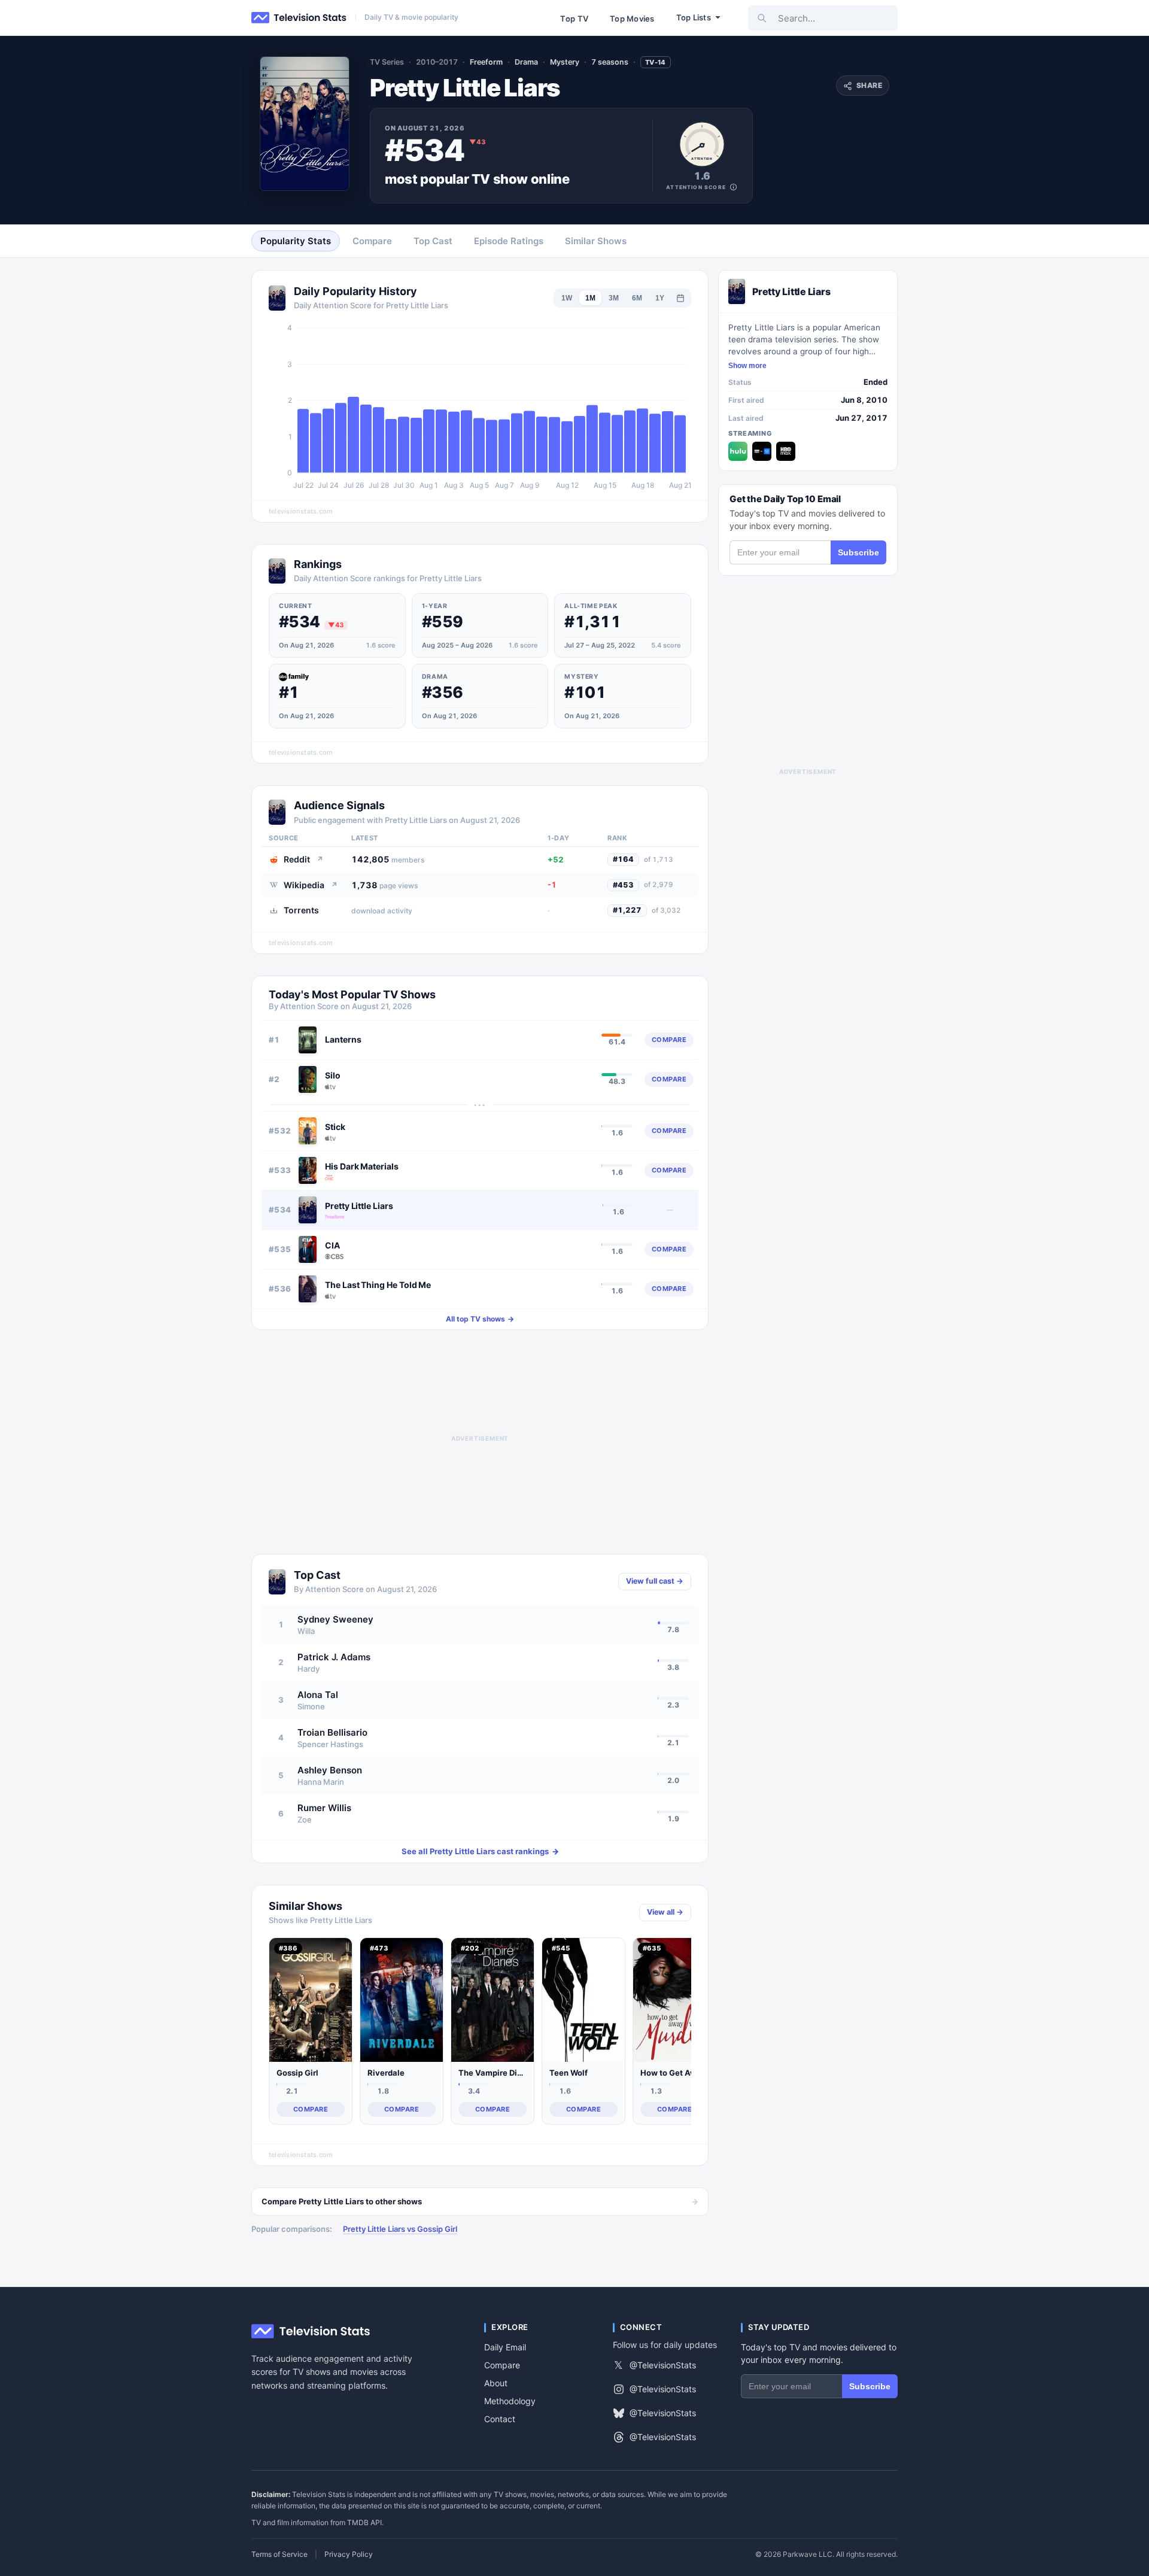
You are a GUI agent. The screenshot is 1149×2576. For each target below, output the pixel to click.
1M (590, 298)
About (496, 2383)
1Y (660, 298)
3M (614, 298)
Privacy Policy (349, 2554)
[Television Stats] (299, 18)
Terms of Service (279, 2554)
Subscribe (858, 552)
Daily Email (505, 2347)
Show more (747, 366)
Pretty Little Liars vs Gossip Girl (400, 2229)
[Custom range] (680, 298)
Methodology (510, 2401)
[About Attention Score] (733, 187)
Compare (502, 2365)
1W (567, 298)
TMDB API (364, 2522)
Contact (500, 2419)
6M (637, 298)
